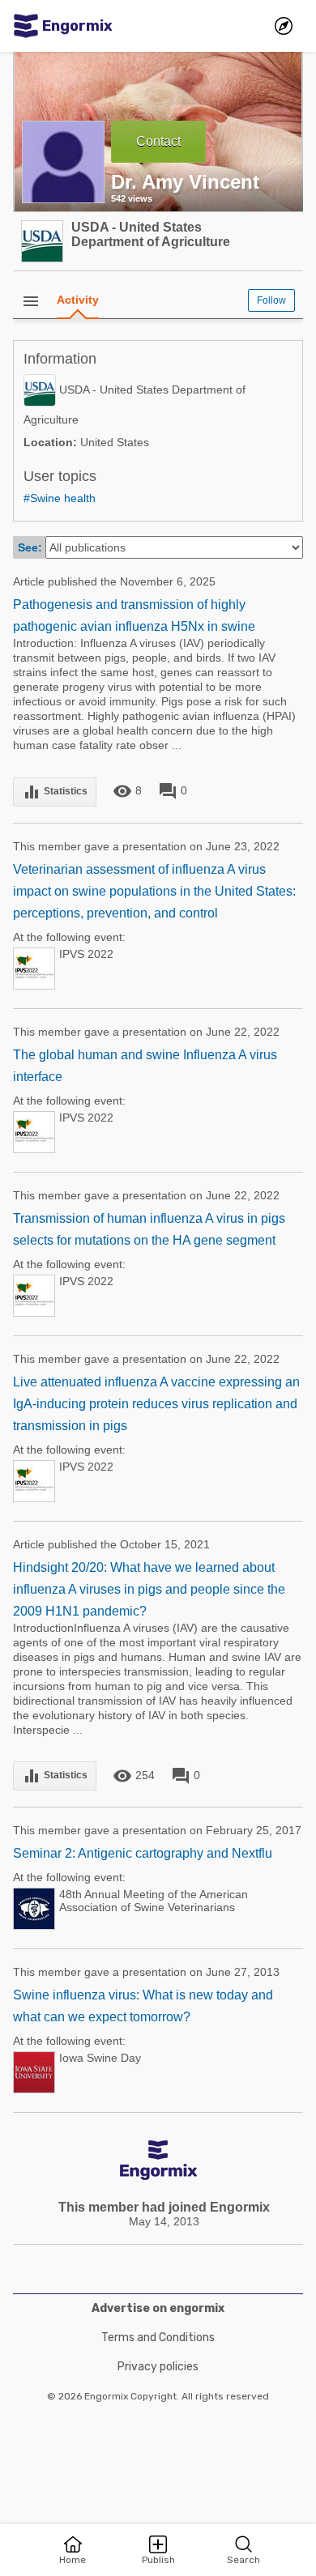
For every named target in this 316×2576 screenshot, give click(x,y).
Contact (158, 141)
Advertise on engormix (158, 2308)
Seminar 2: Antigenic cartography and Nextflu (143, 1853)
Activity (78, 300)
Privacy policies (158, 2367)
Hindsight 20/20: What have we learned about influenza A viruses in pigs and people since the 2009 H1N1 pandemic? (149, 1589)
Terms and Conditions (158, 2338)
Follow (271, 300)
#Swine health (60, 498)
